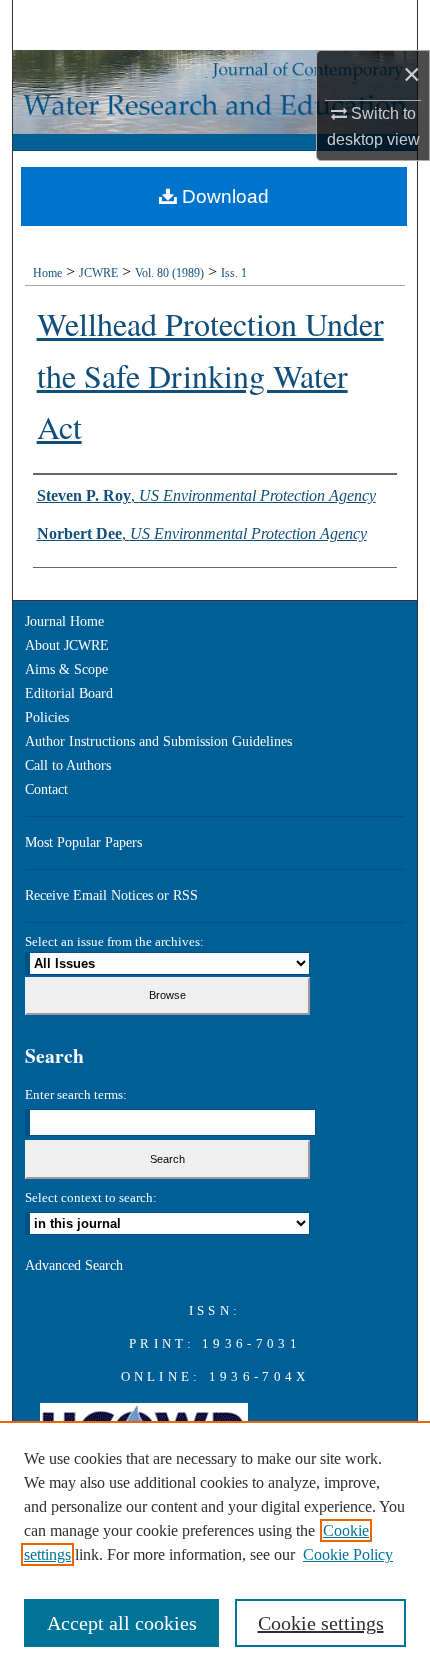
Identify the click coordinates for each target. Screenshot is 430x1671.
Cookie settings (321, 1623)
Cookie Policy (348, 1554)
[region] (215, 1546)
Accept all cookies (122, 1623)
